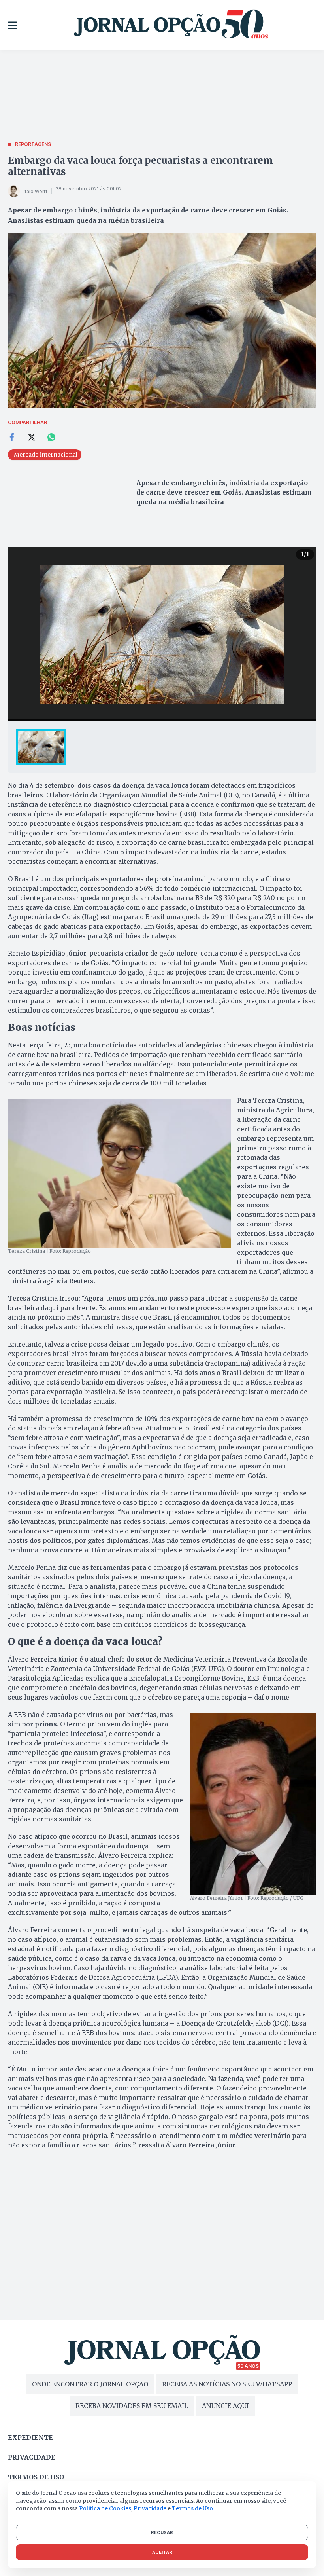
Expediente (30, 2438)
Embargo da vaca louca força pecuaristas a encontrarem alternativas (140, 166)
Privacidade (32, 2457)
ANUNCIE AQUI (225, 2406)
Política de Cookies (105, 2508)
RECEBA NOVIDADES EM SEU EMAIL (132, 2406)
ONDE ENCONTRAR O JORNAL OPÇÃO (90, 2384)
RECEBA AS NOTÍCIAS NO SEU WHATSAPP (227, 2384)
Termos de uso (36, 2477)
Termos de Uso (192, 2508)
